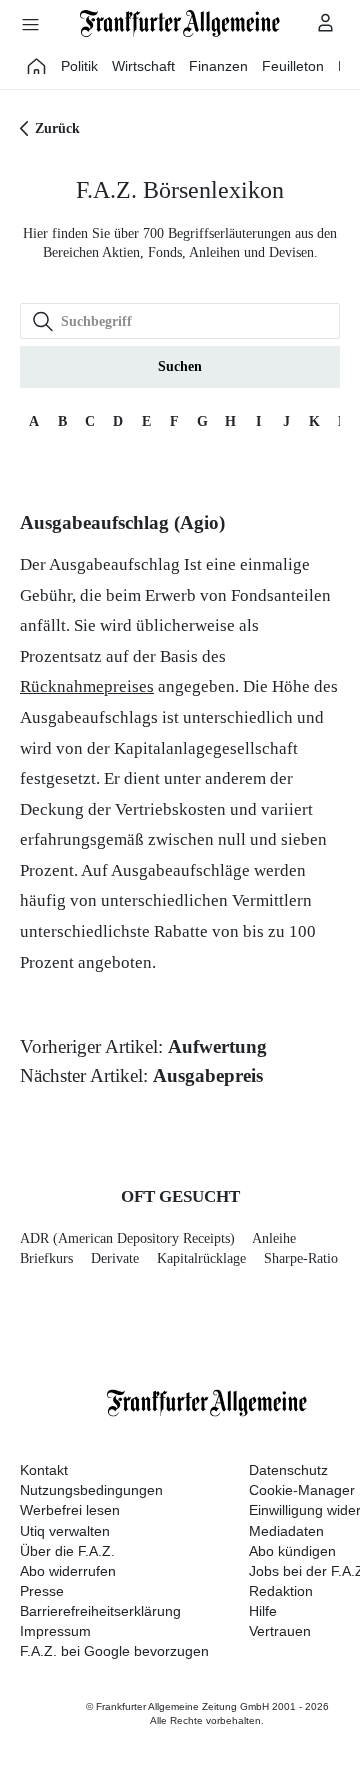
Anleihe (274, 1238)
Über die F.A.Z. (67, 1551)
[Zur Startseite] (180, 23)
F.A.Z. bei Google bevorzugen (114, 1651)
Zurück (57, 128)
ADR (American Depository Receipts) (127, 1238)
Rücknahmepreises (87, 686)
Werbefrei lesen (70, 1510)
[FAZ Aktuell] (37, 66)
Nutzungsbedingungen (91, 1490)
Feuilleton (293, 66)
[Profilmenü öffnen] (326, 22)
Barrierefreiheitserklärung (100, 1611)
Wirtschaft (143, 66)
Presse (42, 1591)
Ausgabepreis (208, 1075)
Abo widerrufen (68, 1571)
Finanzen (218, 66)
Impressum (55, 1631)
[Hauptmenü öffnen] (30, 24)
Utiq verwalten (65, 1531)
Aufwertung (217, 1046)
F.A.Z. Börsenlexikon (180, 190)
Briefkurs (46, 1258)
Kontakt (44, 1470)
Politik (79, 66)
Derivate (115, 1258)
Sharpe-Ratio (301, 1258)
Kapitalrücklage (201, 1258)
